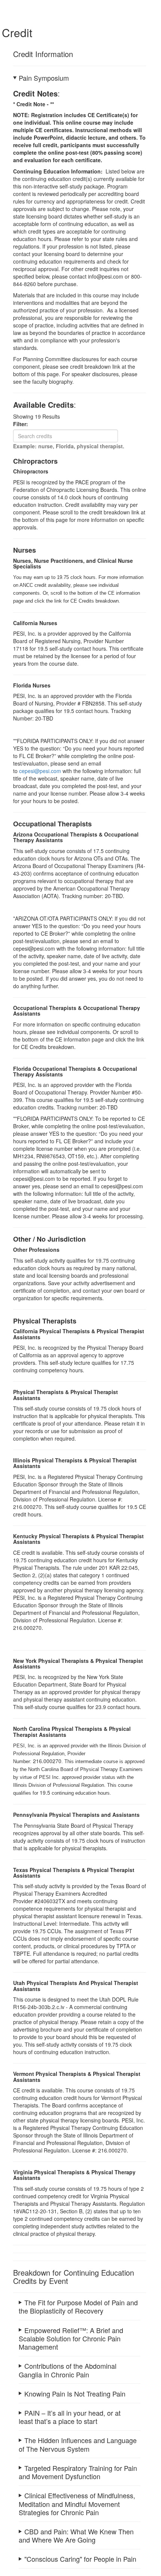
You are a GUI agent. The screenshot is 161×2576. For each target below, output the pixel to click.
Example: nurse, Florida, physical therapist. (69, 446)
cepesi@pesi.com (40, 771)
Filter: (23, 424)
